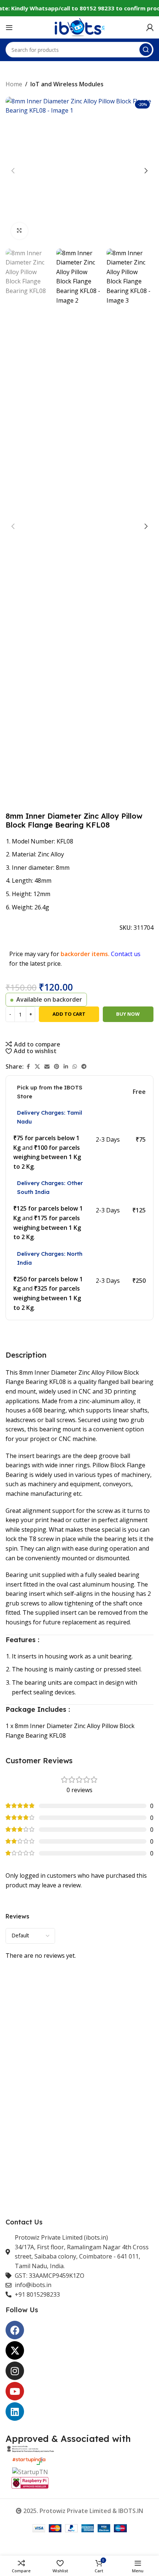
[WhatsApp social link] (75, 1067)
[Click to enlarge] (19, 231)
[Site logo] (79, 27)
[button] (13, 171)
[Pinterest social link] (57, 1067)
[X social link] (37, 1067)
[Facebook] (15, 2330)
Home (14, 84)
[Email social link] (47, 1067)
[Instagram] (15, 2371)
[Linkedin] (15, 2412)
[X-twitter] (15, 2350)
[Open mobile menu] (9, 27)
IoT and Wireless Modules (67, 84)
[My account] (150, 27)
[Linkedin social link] (66, 1067)
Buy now (128, 1014)
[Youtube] (15, 2391)
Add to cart (69, 1014)
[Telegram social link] (84, 1067)
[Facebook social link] (28, 1067)
